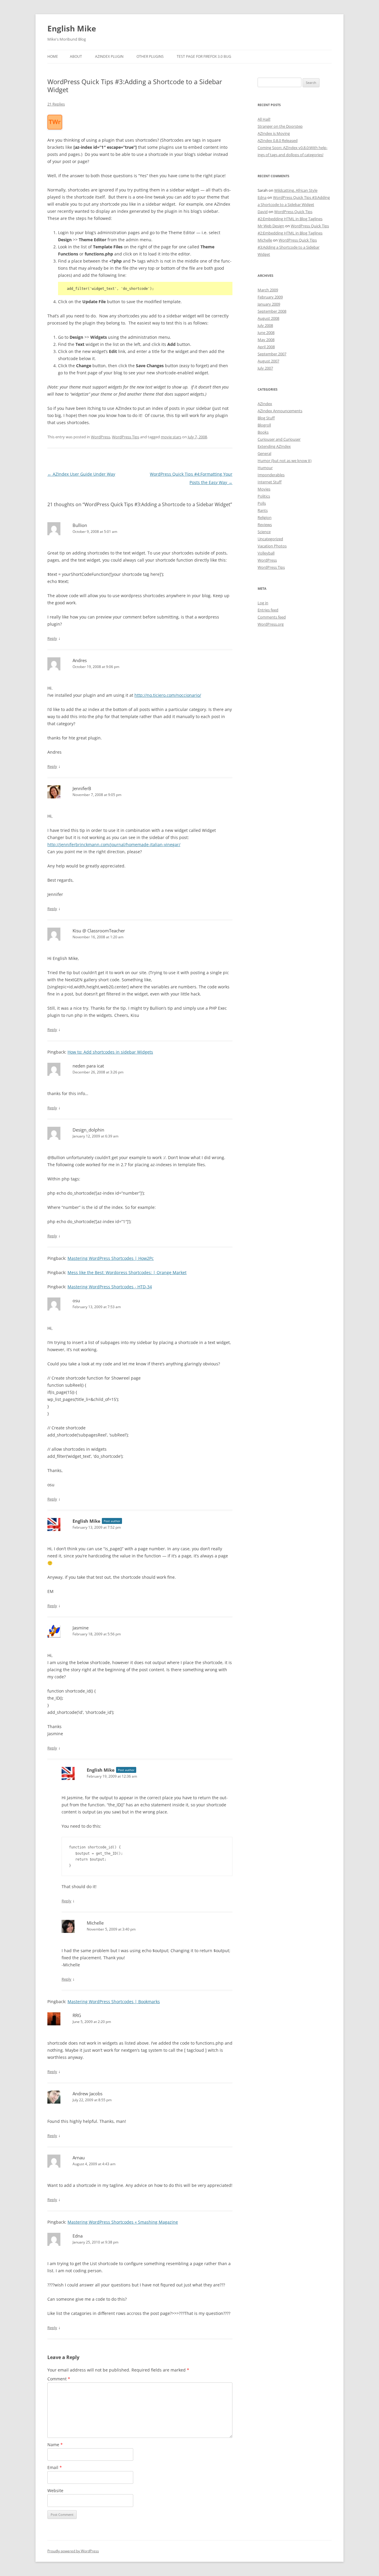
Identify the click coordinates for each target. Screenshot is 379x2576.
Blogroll (264, 425)
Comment (59, 2379)
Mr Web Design (271, 226)
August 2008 (268, 318)
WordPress (101, 437)
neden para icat (88, 1066)
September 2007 (272, 354)
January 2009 (269, 304)
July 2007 (265, 368)
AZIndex (265, 404)
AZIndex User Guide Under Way (81, 474)
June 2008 (266, 333)
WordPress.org (271, 624)
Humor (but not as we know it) (285, 461)
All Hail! (264, 119)
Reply (52, 638)
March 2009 (268, 290)
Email (55, 2467)
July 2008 (265, 325)
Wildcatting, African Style (296, 190)
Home (53, 56)
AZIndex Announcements (280, 411)
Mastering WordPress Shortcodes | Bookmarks (114, 2001)
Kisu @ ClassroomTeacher (99, 931)
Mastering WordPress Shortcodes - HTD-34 (110, 1287)
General (264, 453)
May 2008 (266, 340)
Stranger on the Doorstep (280, 126)
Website (55, 2490)
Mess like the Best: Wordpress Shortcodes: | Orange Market (127, 1272)
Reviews (265, 525)
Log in (263, 603)
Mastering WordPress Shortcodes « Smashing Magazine (123, 2222)
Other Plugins (150, 56)
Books (263, 432)
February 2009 (270, 297)
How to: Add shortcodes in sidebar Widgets (110, 1052)
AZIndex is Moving (274, 133)
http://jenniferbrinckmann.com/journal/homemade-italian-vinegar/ (114, 844)
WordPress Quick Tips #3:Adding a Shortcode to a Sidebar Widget (289, 247)
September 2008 (272, 311)
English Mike (72, 28)
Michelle (95, 1923)
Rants (263, 510)
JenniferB (82, 788)
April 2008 (266, 347)
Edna (78, 2236)
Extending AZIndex (274, 446)
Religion (265, 517)
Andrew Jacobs (87, 2094)
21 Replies (56, 104)
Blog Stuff (266, 418)
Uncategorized (270, 539)
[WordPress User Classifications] (55, 126)
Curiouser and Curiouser (279, 439)
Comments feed (272, 617)
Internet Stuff (270, 482)
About (76, 56)
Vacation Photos (272, 546)
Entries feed (268, 610)
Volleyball (266, 553)
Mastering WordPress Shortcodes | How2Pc (111, 1258)
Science (264, 532)
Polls (262, 503)
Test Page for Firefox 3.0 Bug (204, 56)
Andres (80, 660)
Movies (264, 489)
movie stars (171, 437)
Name (55, 2445)
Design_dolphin (88, 1130)
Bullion (80, 525)
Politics (264, 496)
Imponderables (271, 475)
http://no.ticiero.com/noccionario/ (168, 695)
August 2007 (268, 361)
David (263, 212)
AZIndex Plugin (109, 56)
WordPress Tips (126, 437)
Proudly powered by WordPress (73, 2551)
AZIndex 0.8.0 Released (278, 140)
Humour (265, 468)
